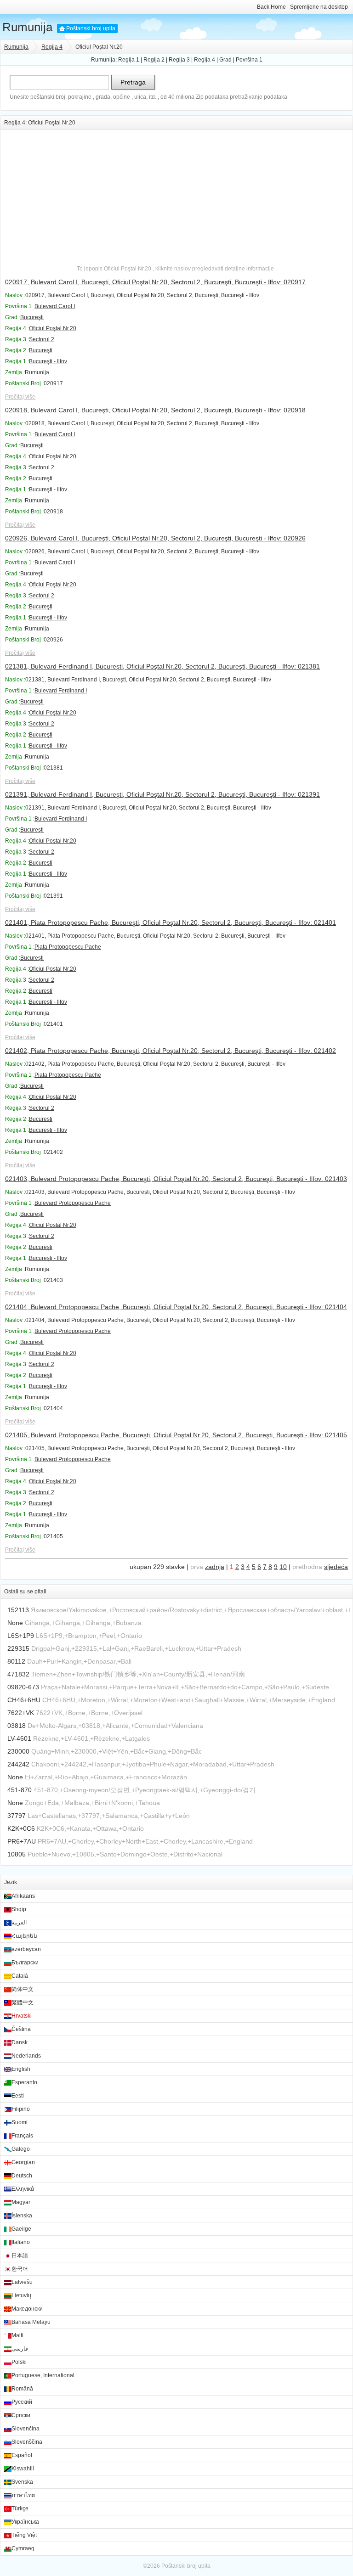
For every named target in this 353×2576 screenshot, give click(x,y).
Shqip (19, 1909)
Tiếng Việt (24, 2535)
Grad (225, 60)
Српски (21, 2415)
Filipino (21, 2109)
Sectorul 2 (42, 339)
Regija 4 (52, 47)
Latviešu (22, 2282)
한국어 (20, 2269)
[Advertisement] (176, 194)
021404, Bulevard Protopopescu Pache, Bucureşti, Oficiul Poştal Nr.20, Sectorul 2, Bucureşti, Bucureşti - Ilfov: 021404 (176, 1307)
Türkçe (20, 2509)
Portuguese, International (43, 2375)
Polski (19, 2362)
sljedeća (336, 1567)
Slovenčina (26, 2429)
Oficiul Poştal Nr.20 (53, 328)
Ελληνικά (23, 2189)
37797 (17, 1816)
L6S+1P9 (21, 1636)
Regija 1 (129, 60)
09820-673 (23, 1687)
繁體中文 (23, 2002)
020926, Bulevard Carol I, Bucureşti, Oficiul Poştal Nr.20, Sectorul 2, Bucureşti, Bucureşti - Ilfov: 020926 (155, 538)
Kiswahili (23, 2469)
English (21, 2069)
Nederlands (26, 2056)
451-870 (20, 1790)
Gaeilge (21, 2229)
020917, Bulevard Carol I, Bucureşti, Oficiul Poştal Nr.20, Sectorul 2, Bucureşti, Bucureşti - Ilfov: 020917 (155, 282)
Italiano (21, 2242)
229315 (18, 1648)
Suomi (20, 2122)
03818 (17, 1726)
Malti (17, 2335)
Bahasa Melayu (31, 2322)
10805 (17, 1854)
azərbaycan (26, 1949)
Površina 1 (249, 60)
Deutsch (22, 2176)
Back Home (271, 7)
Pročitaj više (20, 397)
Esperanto (24, 2082)
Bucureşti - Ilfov (48, 361)
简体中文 (23, 1989)
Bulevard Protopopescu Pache (73, 1203)
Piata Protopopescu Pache (68, 947)
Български (25, 1963)
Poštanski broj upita (91, 28)
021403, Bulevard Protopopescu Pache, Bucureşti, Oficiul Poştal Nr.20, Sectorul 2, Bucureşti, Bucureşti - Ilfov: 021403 (176, 1179)
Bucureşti (32, 317)
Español (22, 2455)
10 (283, 1567)
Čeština (21, 2029)
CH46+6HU (24, 1700)
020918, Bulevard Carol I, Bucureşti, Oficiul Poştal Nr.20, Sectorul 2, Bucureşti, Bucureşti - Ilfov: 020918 (155, 410)
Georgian (23, 2162)
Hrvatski (22, 2016)
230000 (18, 1751)
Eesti (18, 2096)
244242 (18, 1764)
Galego (21, 2149)
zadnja (215, 1567)
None (15, 1623)
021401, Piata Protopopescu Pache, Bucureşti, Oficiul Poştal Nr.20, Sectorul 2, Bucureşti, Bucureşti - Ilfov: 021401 (171, 922)
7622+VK (21, 1713)
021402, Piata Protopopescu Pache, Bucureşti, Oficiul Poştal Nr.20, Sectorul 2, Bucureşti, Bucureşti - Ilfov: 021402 (171, 1051)
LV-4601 (19, 1738)
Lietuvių (21, 2295)
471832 (18, 1674)
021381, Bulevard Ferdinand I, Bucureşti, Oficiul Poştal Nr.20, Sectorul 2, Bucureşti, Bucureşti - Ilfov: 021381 (162, 666)
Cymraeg (23, 2548)
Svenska (22, 2482)
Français (22, 2136)
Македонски (27, 2309)
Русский (22, 2402)
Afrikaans (23, 1896)
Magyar (21, 2202)
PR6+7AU (22, 1841)
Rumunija (27, 27)
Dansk (20, 2042)
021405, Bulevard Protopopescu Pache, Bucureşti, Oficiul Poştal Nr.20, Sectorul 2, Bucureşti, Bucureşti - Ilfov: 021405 (176, 1435)
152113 (18, 1610)
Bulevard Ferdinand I (61, 691)
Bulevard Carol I (55, 306)
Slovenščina (27, 2442)
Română (22, 2389)
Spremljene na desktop (319, 7)
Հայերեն (24, 1936)
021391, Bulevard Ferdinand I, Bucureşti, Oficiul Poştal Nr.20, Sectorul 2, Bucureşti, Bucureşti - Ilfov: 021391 (162, 794)
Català (20, 1976)
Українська (25, 2522)
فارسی (20, 2349)
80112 (16, 1661)
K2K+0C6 (21, 1828)
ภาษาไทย (23, 2495)
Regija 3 (179, 60)
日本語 (20, 2255)
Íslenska (22, 2216)
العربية (19, 1923)
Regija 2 (154, 60)
